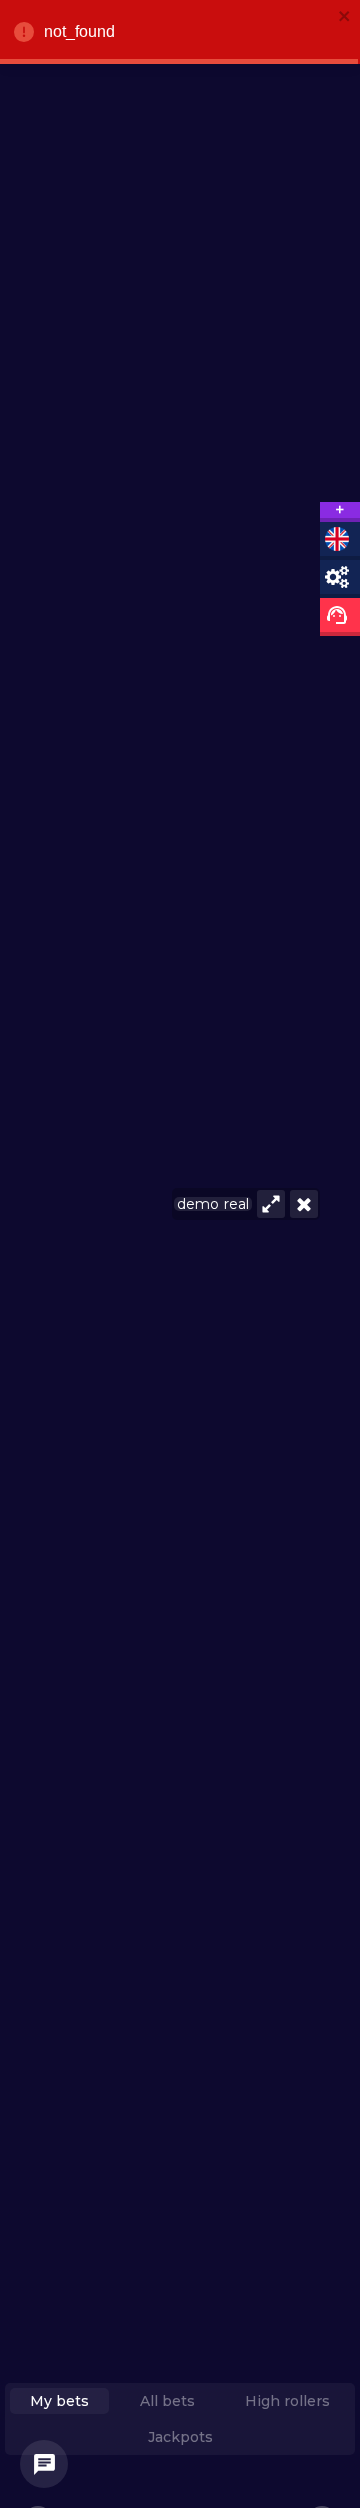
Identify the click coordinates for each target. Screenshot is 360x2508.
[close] (345, 18)
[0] (44, 2464)
